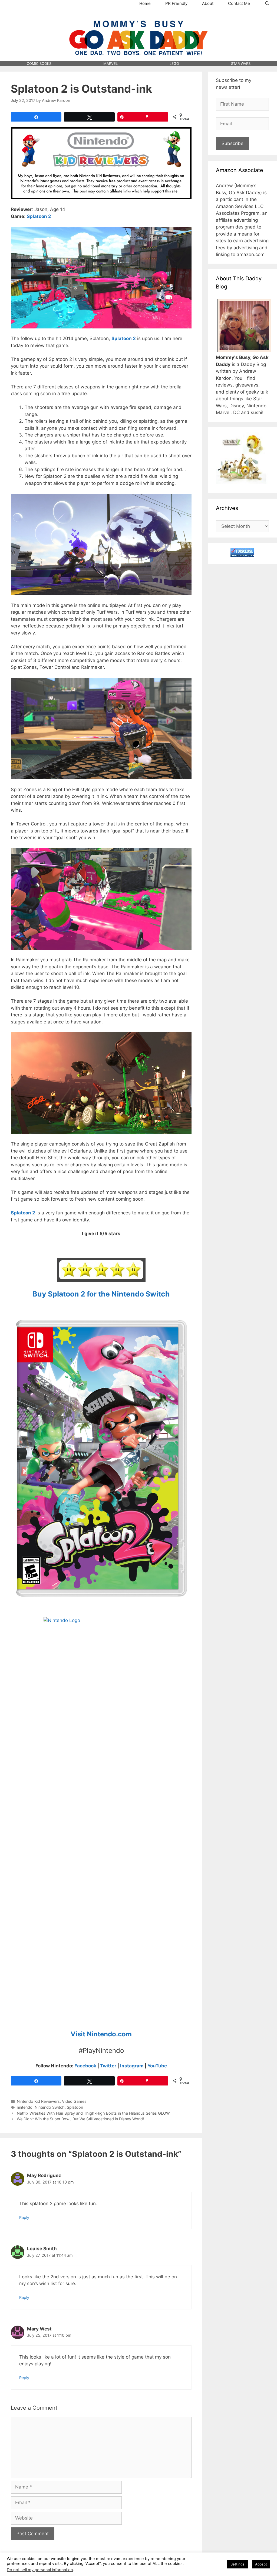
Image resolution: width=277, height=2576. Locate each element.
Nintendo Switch (50, 2107)
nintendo (25, 2107)
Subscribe (233, 143)
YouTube (157, 2066)
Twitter (108, 2066)
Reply (24, 2217)
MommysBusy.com (138, 16)
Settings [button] (238, 2564)
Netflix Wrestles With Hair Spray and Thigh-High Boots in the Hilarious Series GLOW (93, 2113)
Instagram (132, 2066)
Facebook (85, 2066)
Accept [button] (261, 2564)
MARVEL (111, 63)
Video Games (74, 2101)
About (208, 3)
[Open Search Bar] (267, 4)
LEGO (174, 63)
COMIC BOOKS (39, 63)
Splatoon (75, 2107)
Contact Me (239, 3)
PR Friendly (176, 3)
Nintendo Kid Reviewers (38, 2101)
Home (145, 3)
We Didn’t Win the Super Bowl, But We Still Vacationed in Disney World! (80, 2119)
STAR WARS (241, 63)
